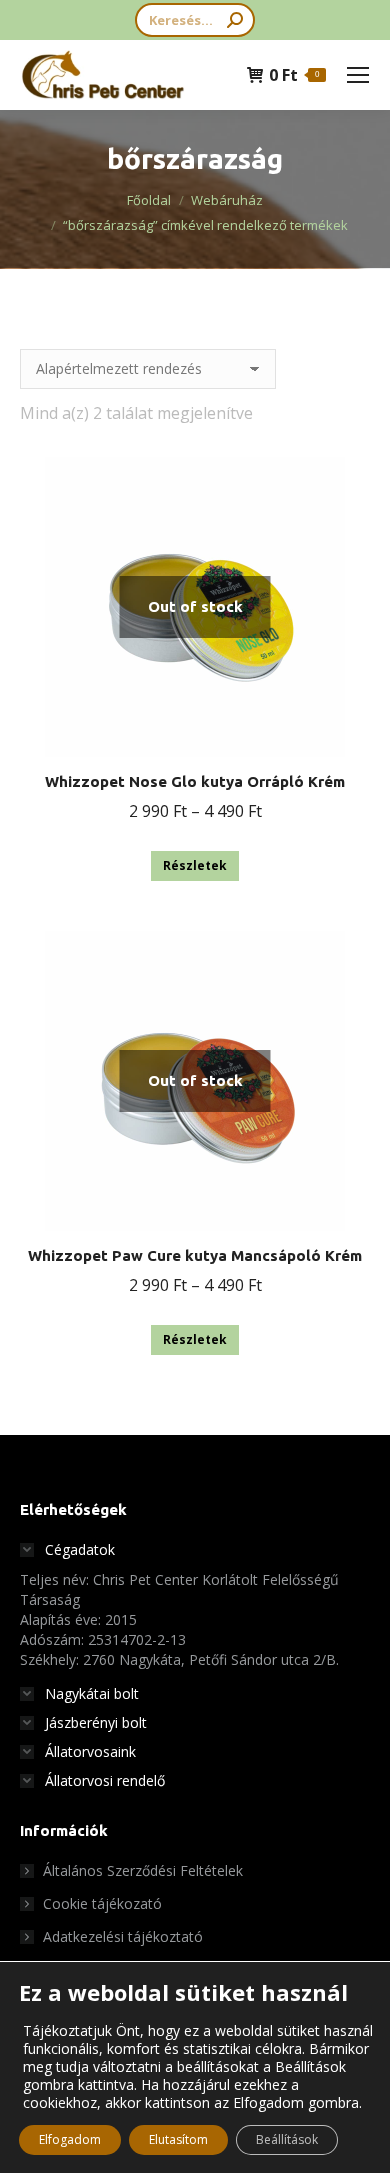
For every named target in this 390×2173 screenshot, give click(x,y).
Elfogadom (70, 2139)
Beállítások (287, 2139)
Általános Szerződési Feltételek (143, 1870)
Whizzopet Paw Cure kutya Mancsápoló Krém (195, 1255)
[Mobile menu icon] (358, 75)
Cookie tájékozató (102, 1903)
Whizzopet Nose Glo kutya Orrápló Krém (195, 781)
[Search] (235, 20)
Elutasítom (178, 2139)
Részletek (195, 865)
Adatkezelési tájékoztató (123, 1936)
